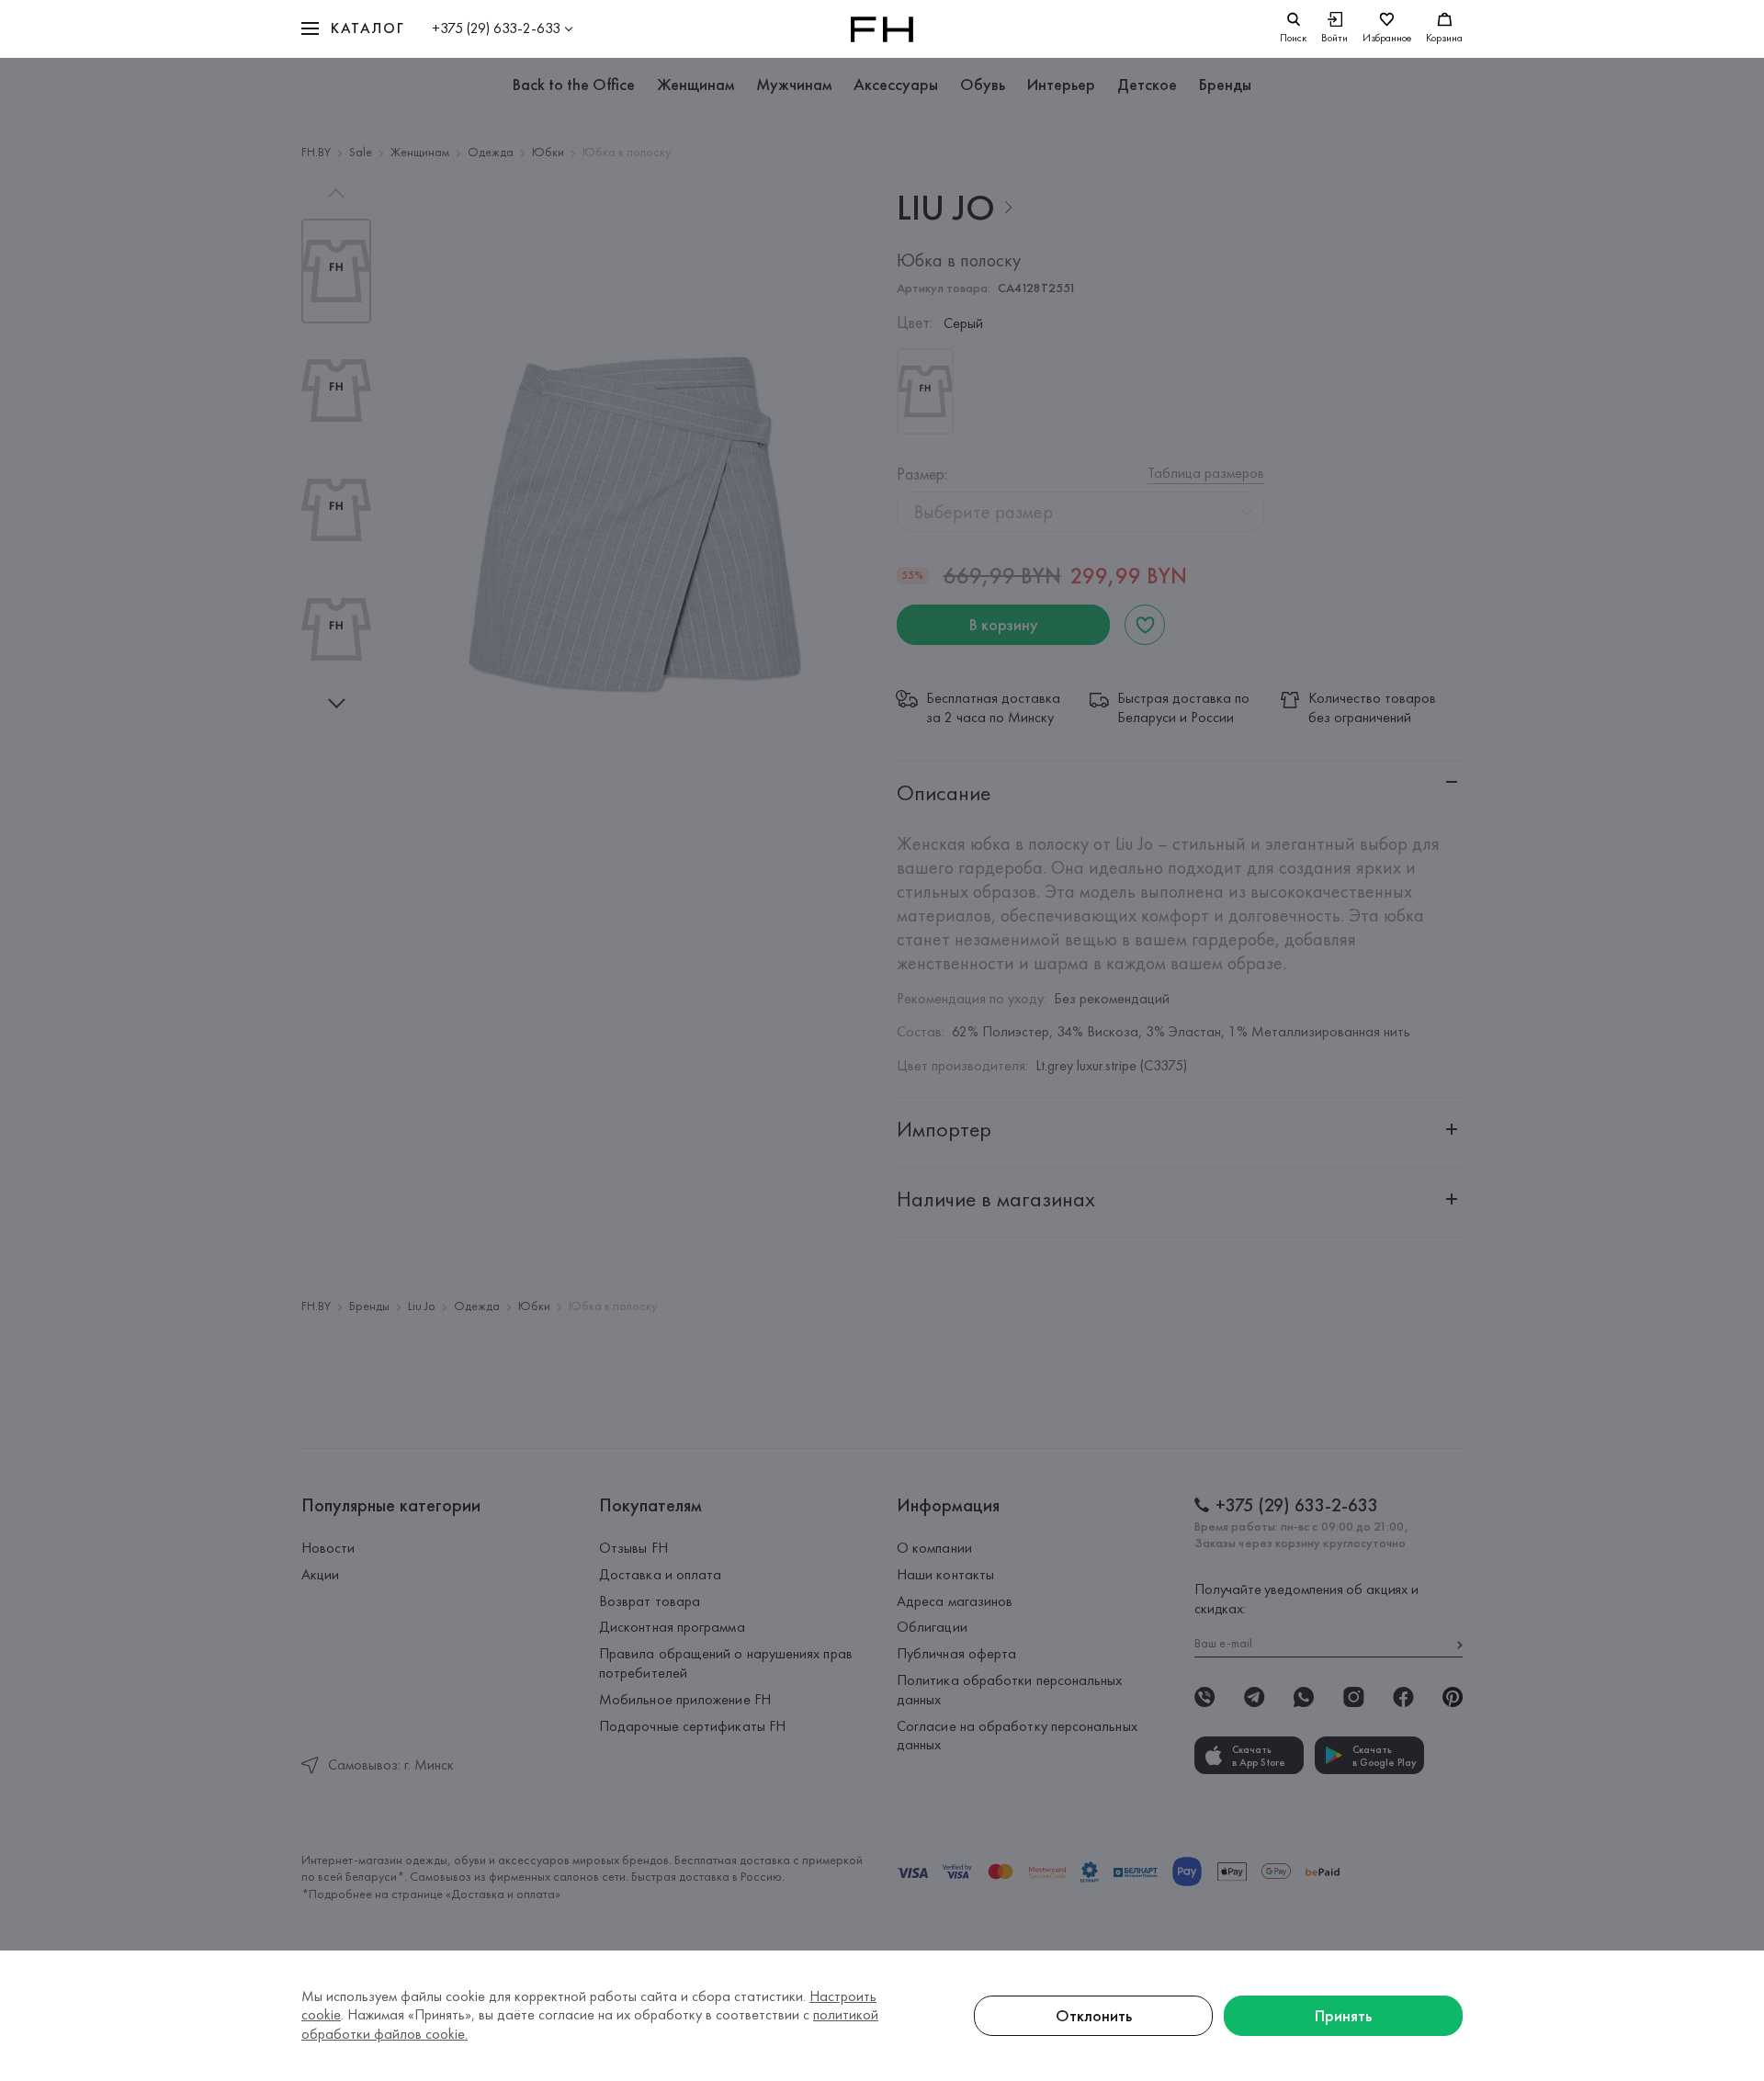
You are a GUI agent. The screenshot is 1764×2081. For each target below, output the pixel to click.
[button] (353, 29)
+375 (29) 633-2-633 (496, 28)
